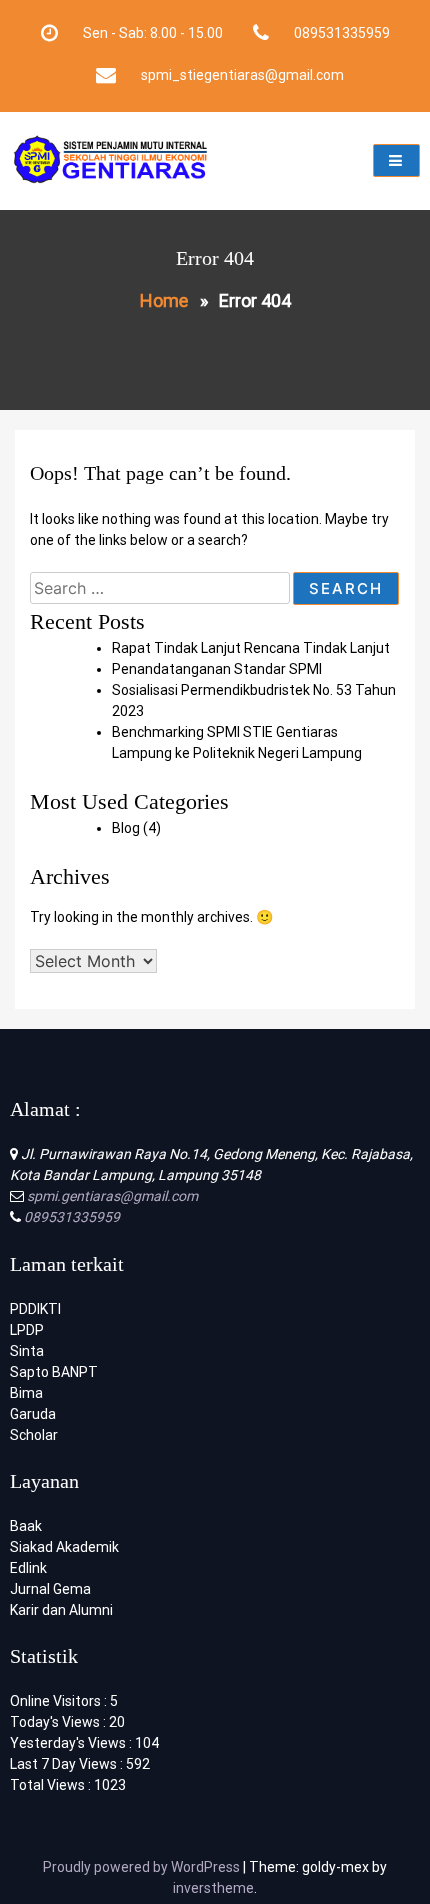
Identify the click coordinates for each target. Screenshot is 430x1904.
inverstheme (213, 1888)
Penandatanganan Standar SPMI (217, 669)
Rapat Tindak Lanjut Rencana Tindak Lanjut (251, 648)
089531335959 (70, 1217)
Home (164, 300)
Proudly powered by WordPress (143, 1867)
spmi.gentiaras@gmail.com (111, 1196)
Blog (126, 828)
